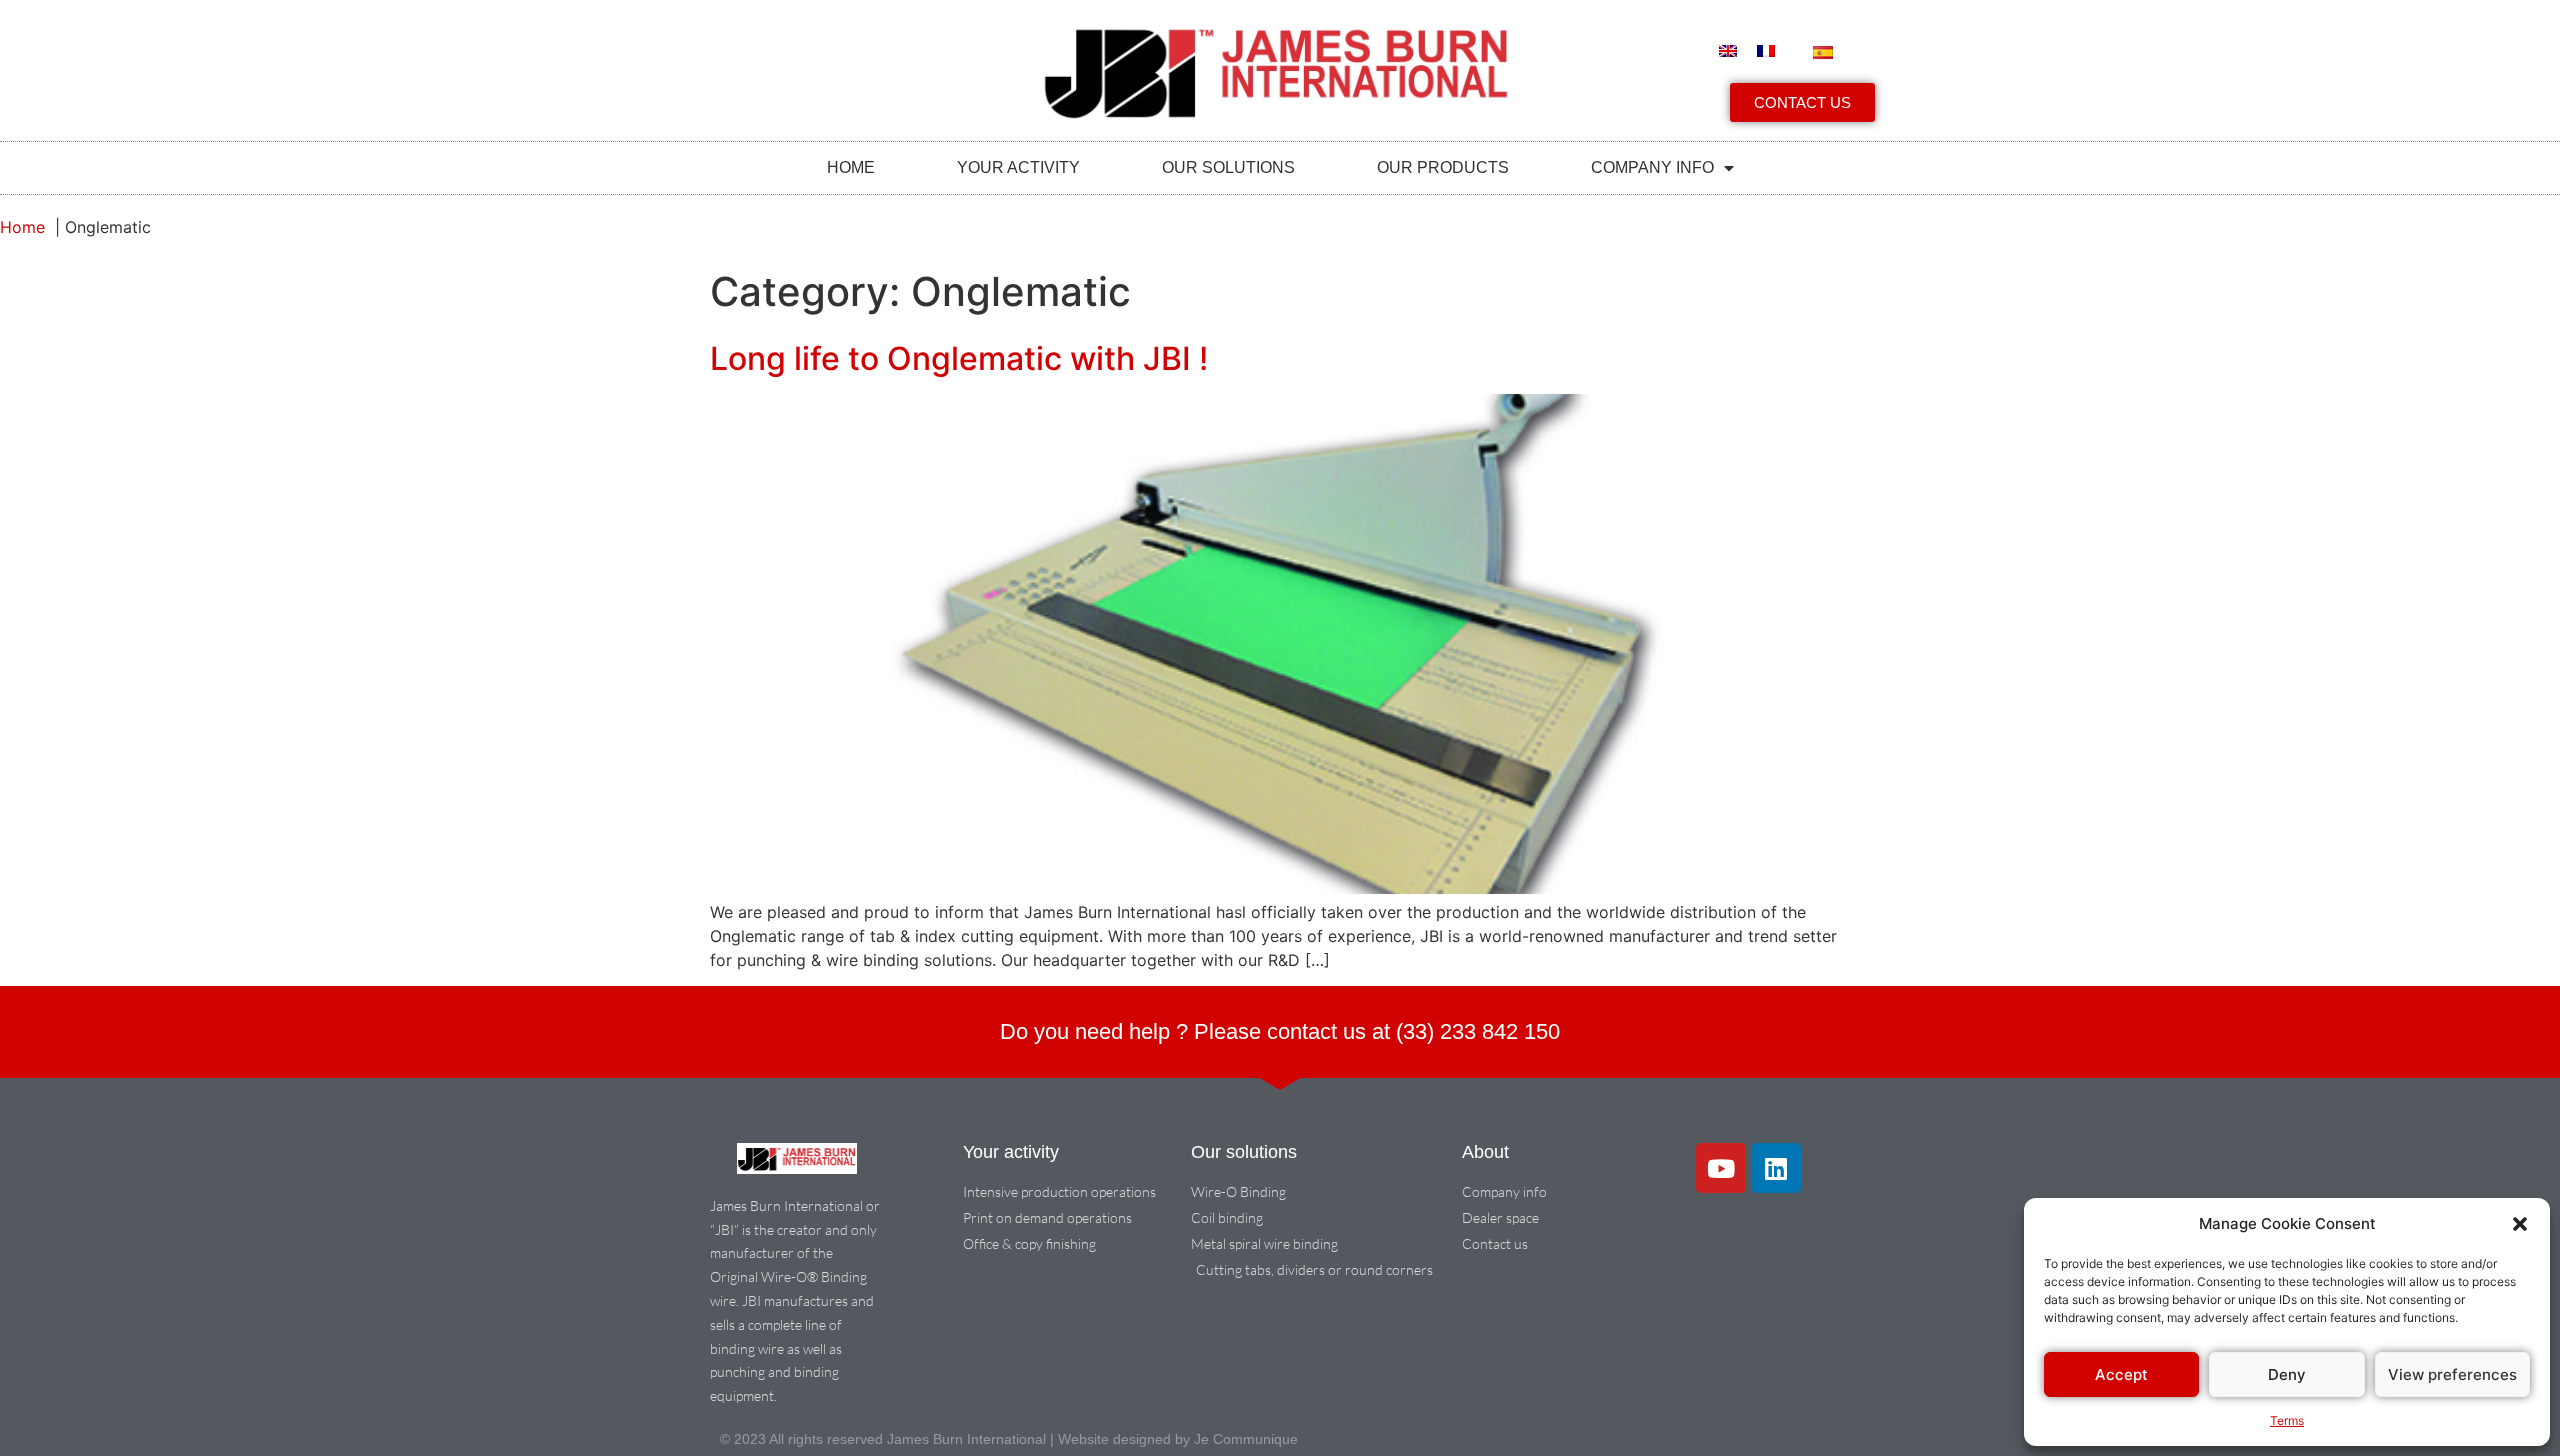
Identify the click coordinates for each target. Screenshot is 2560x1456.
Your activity (1018, 167)
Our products (1443, 167)
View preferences (2452, 1374)
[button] (2520, 1224)
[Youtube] (1721, 1168)
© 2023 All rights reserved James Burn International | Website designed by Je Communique (1009, 1439)
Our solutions (1228, 167)
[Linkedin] (1776, 1168)
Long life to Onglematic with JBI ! (959, 358)
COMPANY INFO (1652, 167)
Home (851, 167)
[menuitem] (1728, 51)
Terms (2287, 1420)
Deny (2287, 1374)
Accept (2121, 1374)
